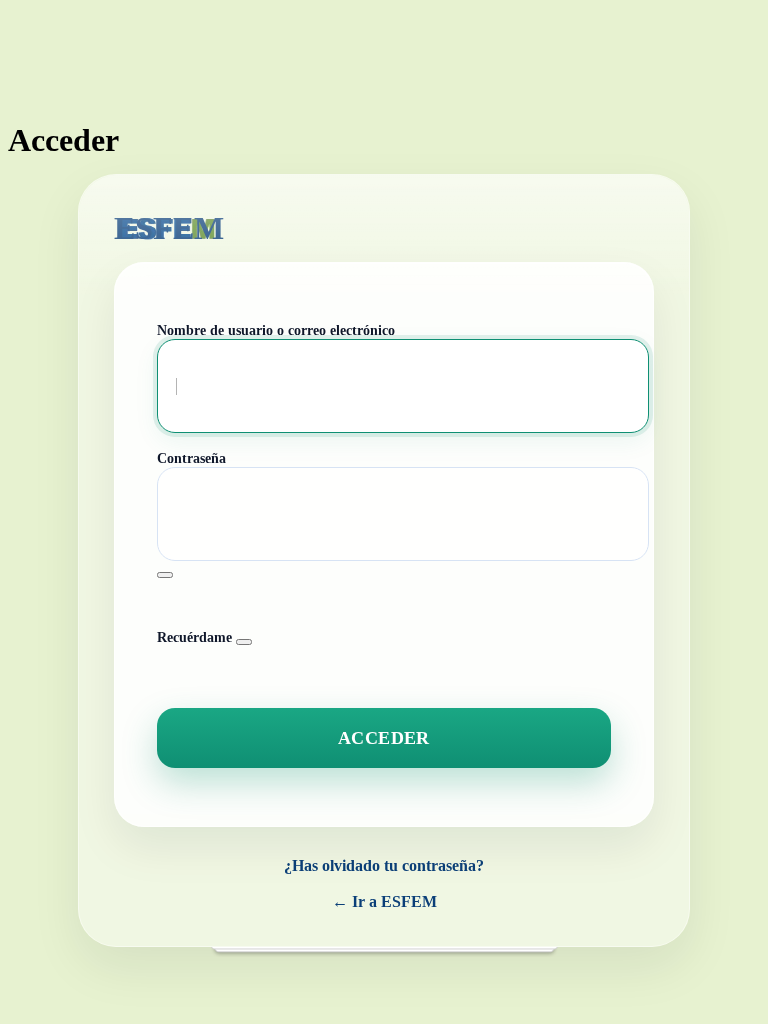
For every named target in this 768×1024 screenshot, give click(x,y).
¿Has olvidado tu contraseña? (384, 865)
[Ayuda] (244, 642)
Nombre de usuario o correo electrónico (276, 330)
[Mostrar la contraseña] (165, 575)
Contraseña (191, 458)
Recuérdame (194, 637)
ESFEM (169, 228)
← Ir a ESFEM (384, 901)
